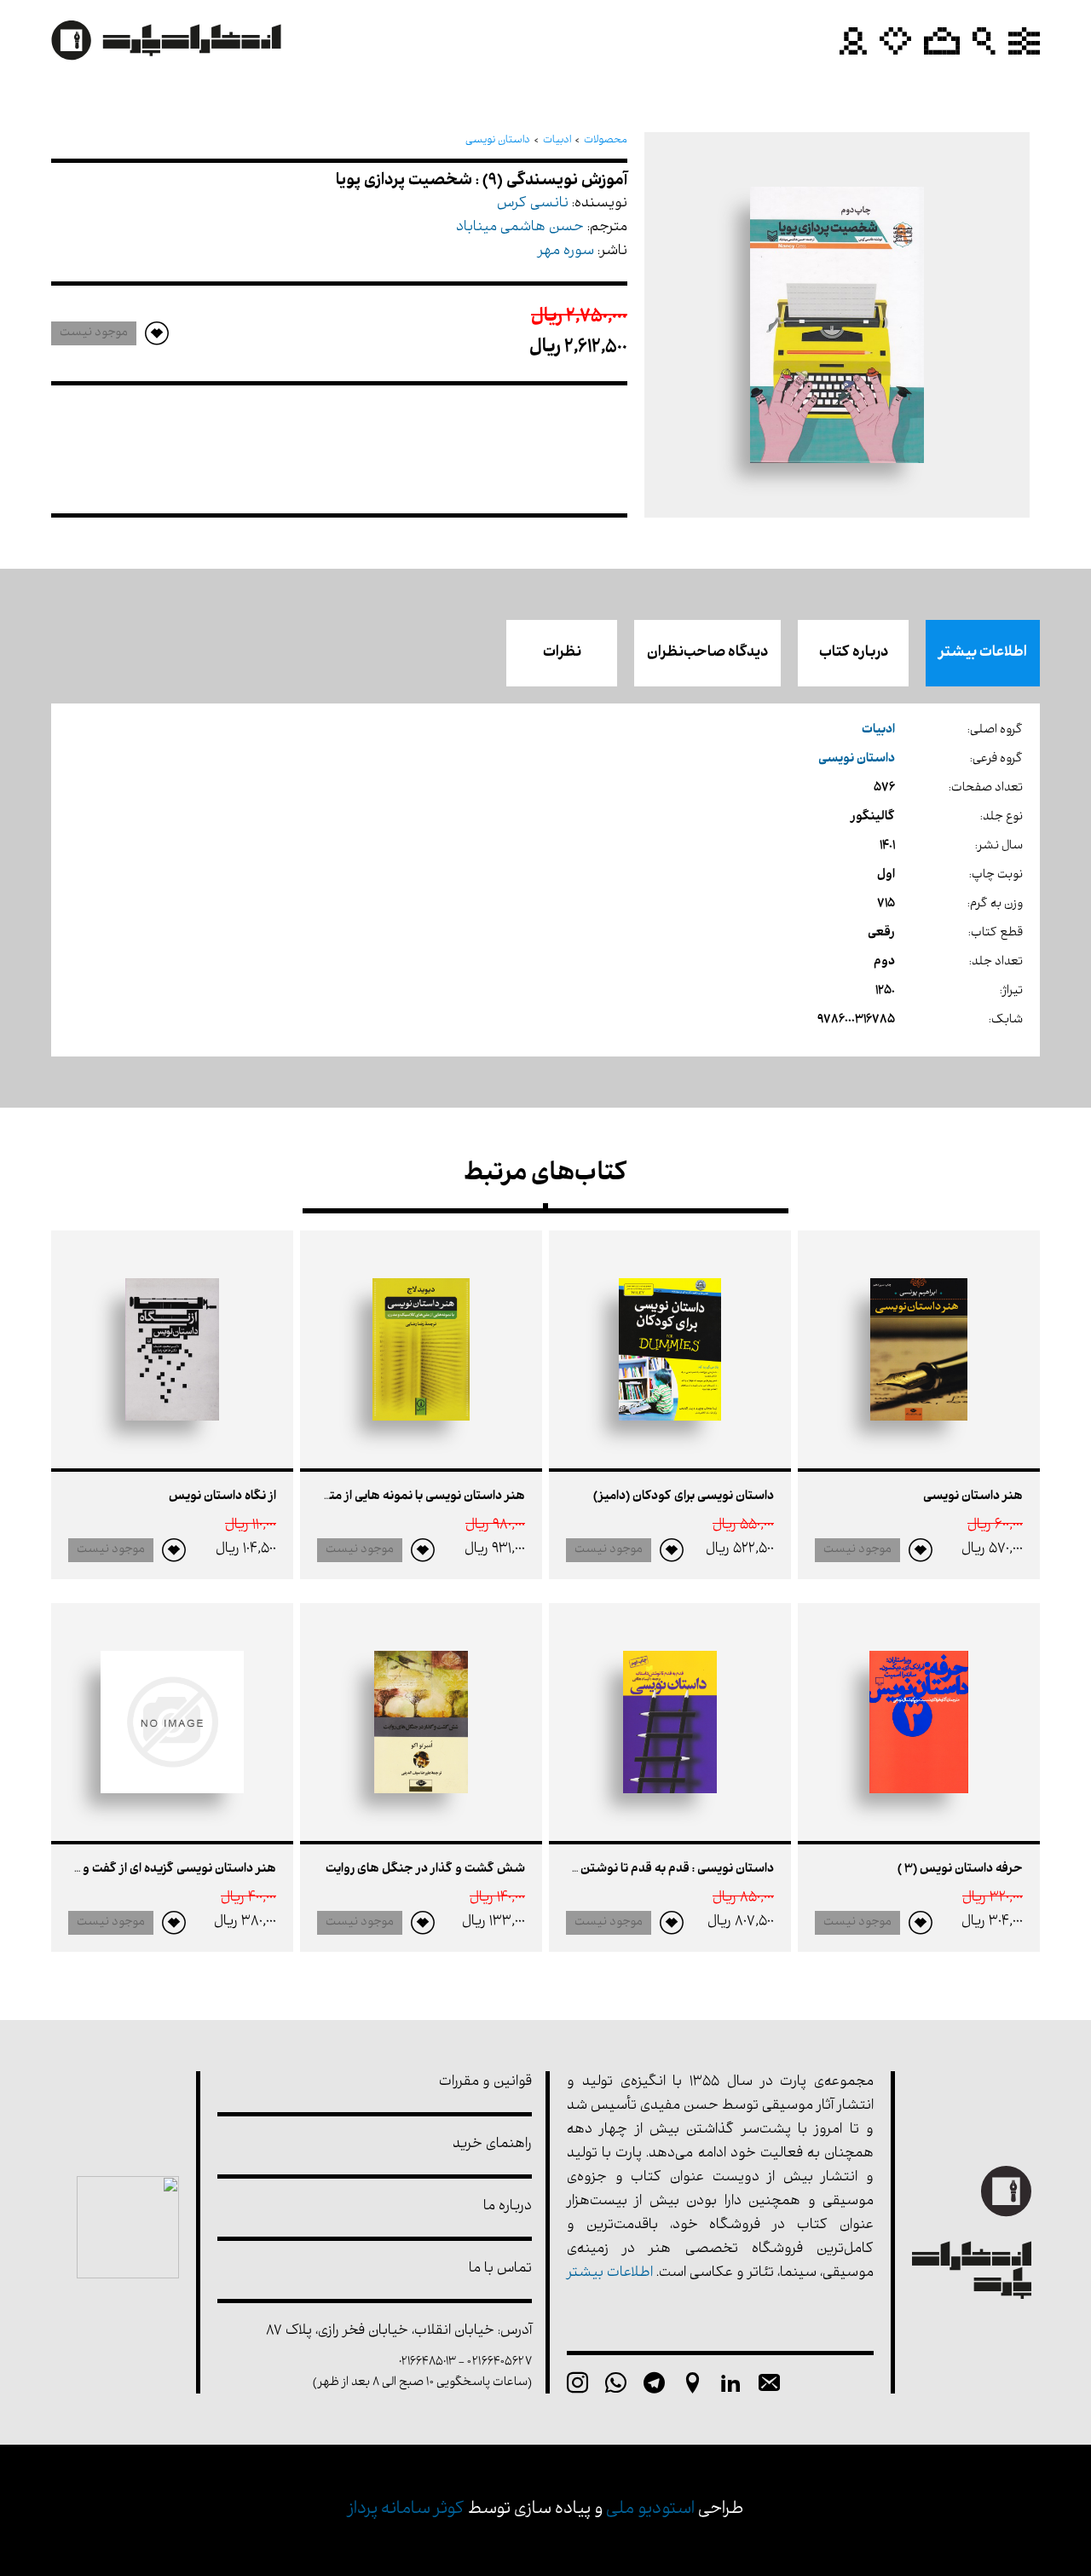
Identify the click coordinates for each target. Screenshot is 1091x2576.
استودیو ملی (650, 2510)
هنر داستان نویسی (973, 1497)
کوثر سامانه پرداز (406, 2510)
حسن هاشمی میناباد (520, 228)
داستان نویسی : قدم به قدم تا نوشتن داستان (657, 1870)
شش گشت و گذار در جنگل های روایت (425, 1870)
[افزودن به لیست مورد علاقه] (921, 1550)
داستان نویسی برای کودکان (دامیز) (684, 1497)
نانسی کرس (533, 204)
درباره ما (508, 2207)
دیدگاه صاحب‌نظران (707, 653)
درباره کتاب (854, 653)
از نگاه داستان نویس (222, 1497)
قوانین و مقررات (485, 2083)
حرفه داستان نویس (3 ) (960, 1870)
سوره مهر (566, 252)
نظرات (562, 653)
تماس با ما (500, 2269)
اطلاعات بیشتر (983, 653)
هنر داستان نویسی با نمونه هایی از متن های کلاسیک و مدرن (367, 1497)
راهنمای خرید (492, 2145)
